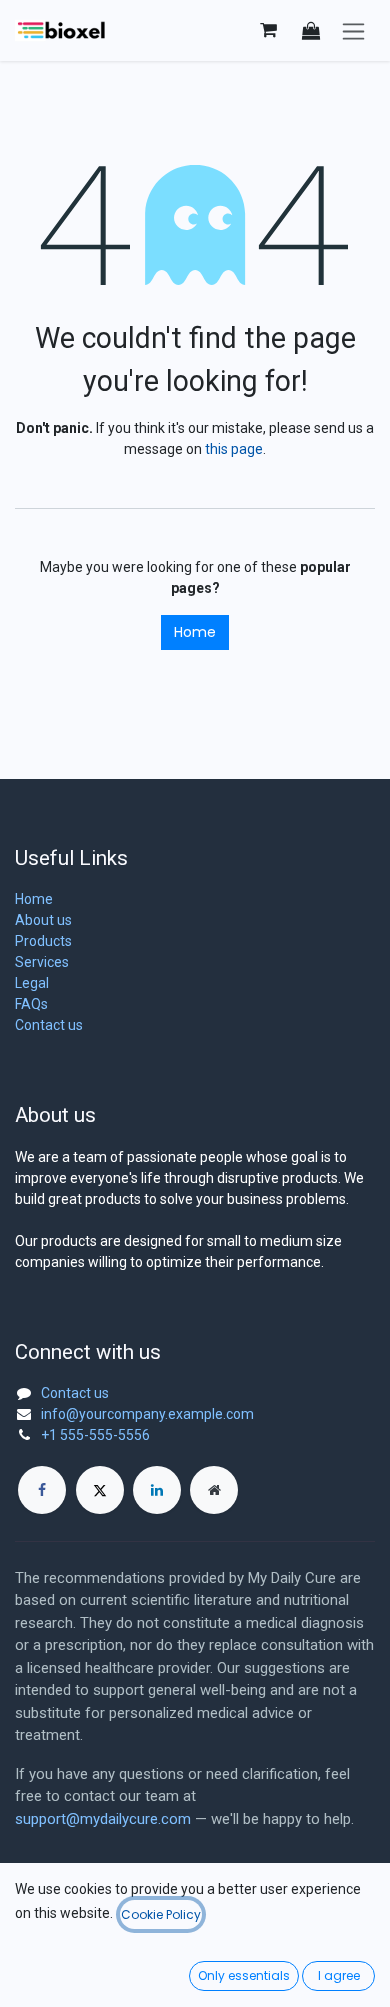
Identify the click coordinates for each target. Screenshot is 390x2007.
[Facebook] (42, 1490)
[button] (311, 30)
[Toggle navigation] (353, 30)
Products (43, 941)
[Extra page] (214, 1490)
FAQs (31, 1004)
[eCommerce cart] (268, 30)
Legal (32, 983)
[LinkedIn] (157, 1490)
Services (42, 962)
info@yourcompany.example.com (147, 1414)
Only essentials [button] (244, 1975)
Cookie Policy (161, 1914)
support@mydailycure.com (103, 1819)
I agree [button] (339, 1975)
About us (43, 920)
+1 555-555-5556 (95, 1435)
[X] (100, 1490)
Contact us (49, 1025)
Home (195, 632)
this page (234, 449)
